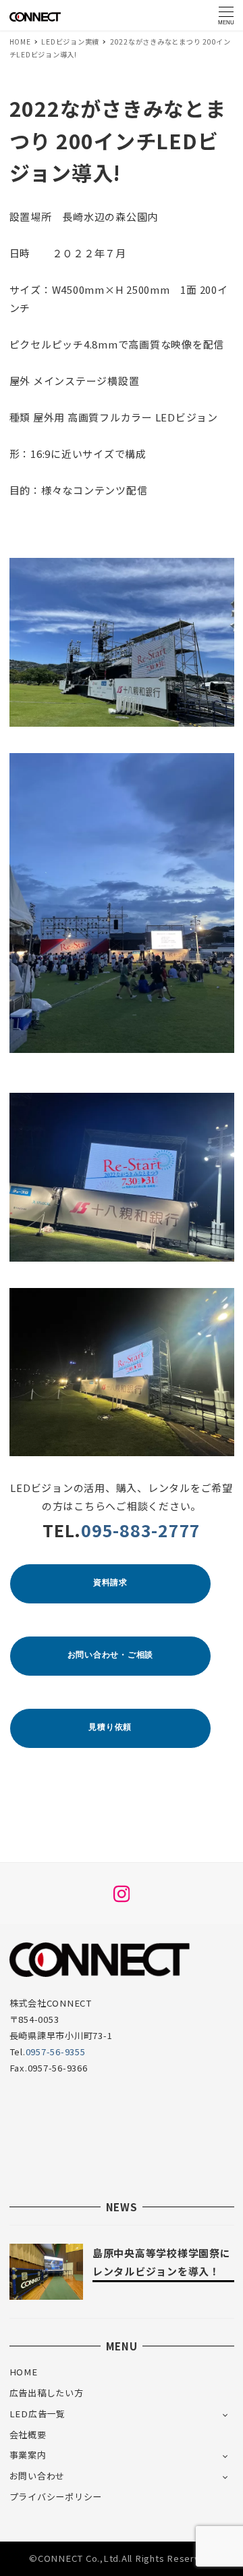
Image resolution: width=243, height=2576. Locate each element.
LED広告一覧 (37, 2414)
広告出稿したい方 (47, 2393)
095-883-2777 (141, 1530)
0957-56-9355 (56, 2052)
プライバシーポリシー (56, 2497)
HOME (24, 2372)
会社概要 (28, 2435)
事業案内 (28, 2455)
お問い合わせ (37, 2476)
